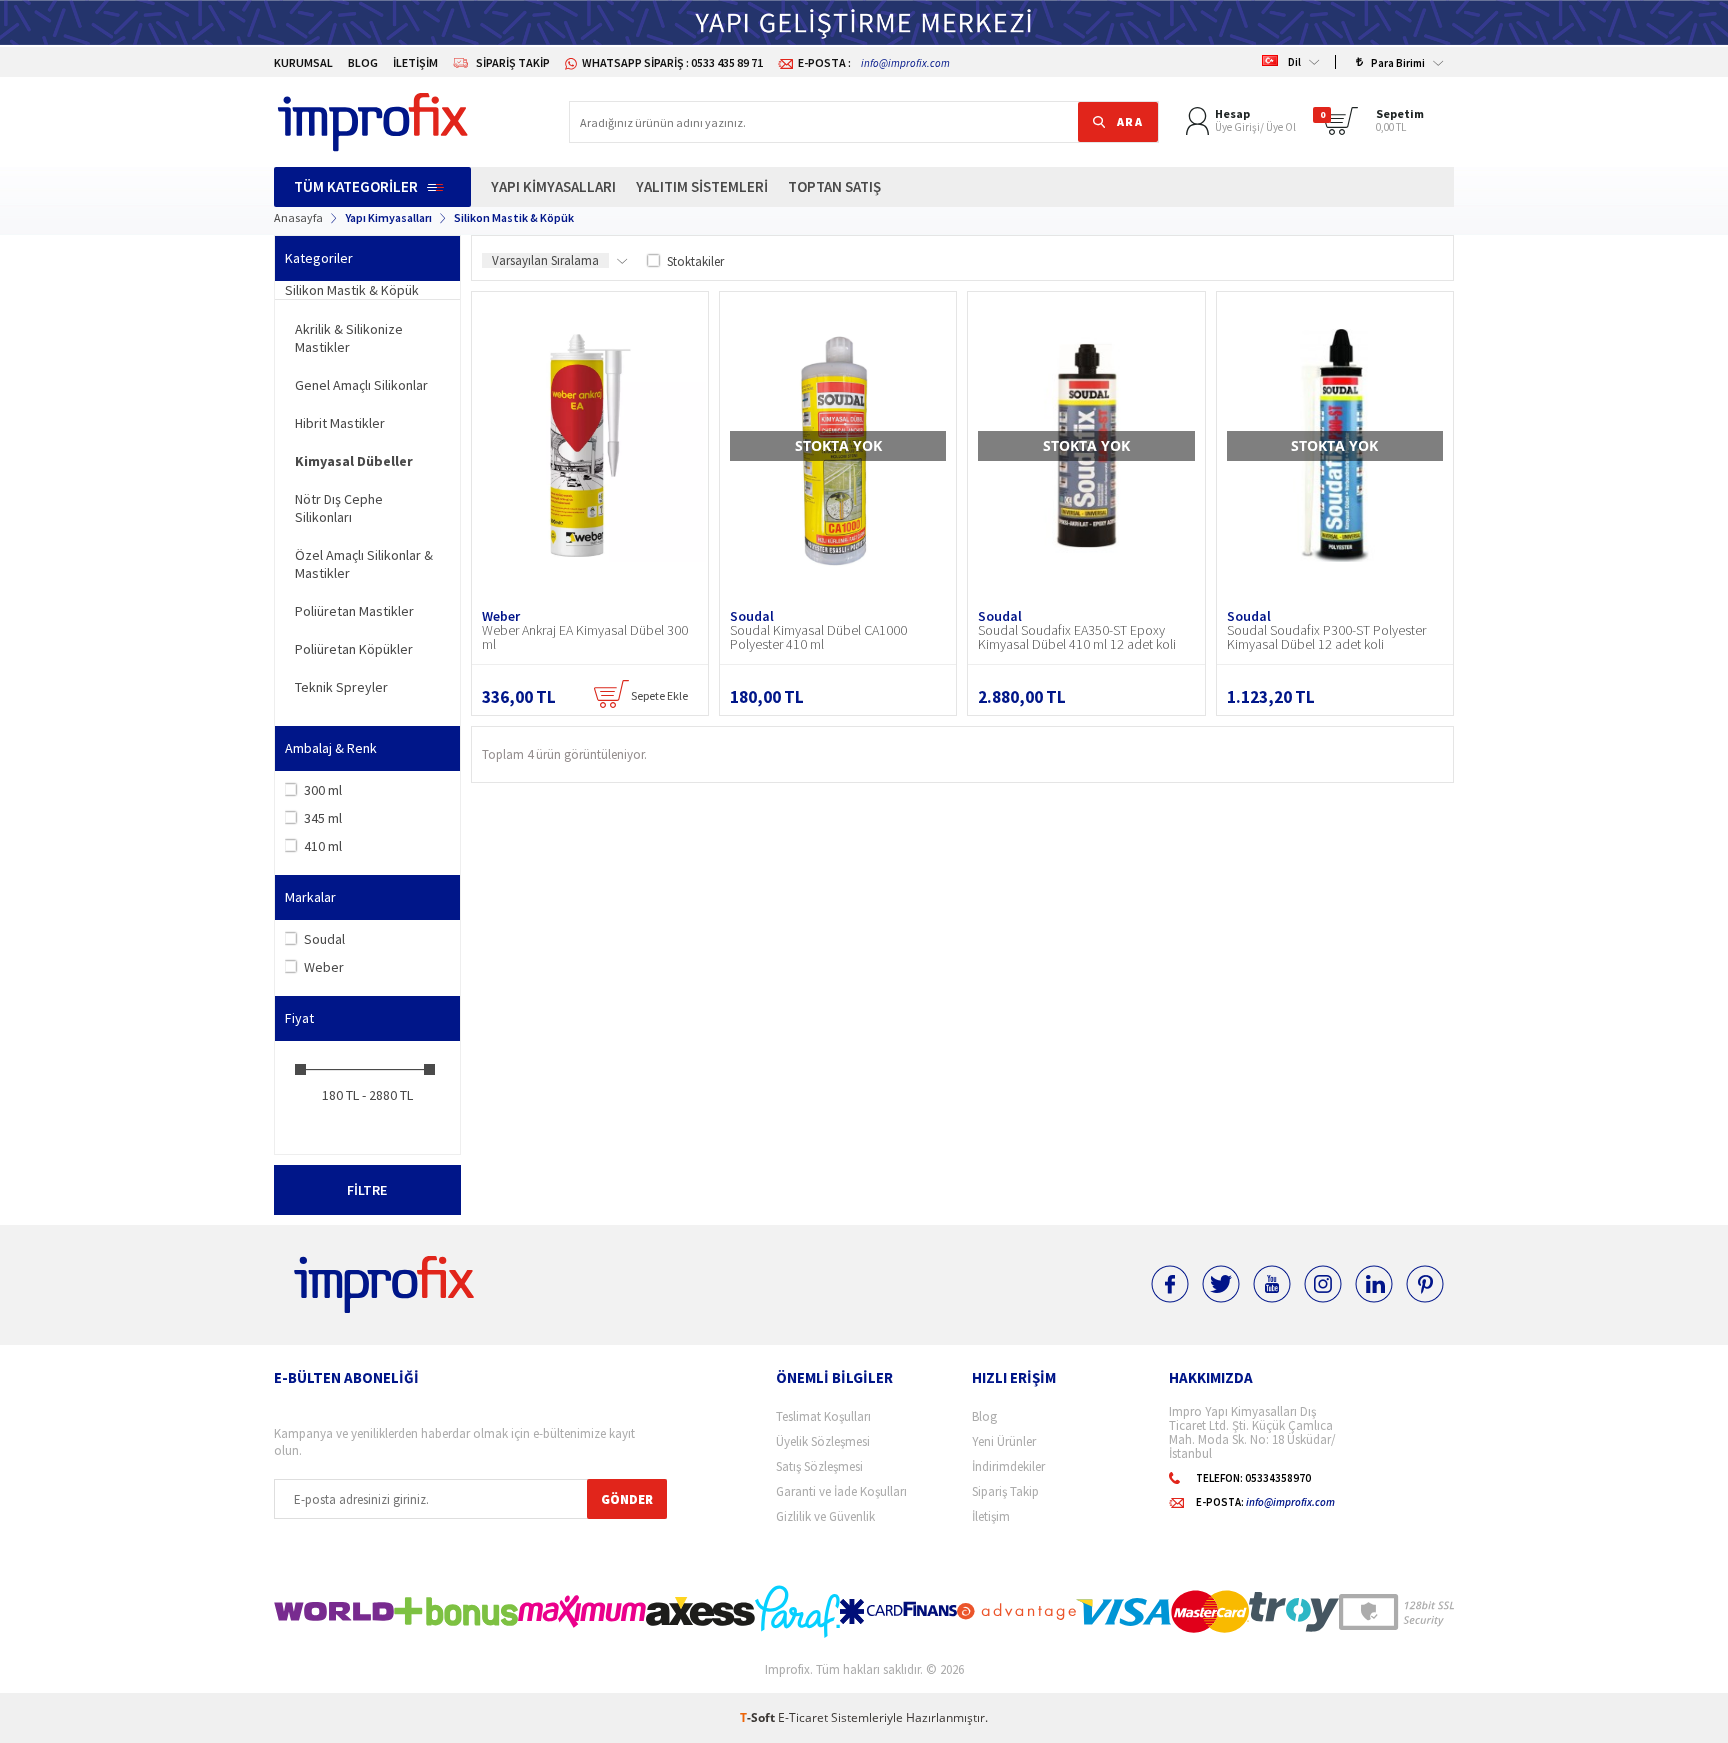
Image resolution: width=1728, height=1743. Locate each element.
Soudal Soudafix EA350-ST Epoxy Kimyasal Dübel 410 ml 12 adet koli (1077, 637)
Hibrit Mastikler (340, 423)
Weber (324, 967)
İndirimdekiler (1008, 1466)
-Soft (759, 1717)
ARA (1130, 121)
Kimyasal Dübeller (354, 461)
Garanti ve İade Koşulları (841, 1491)
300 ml (323, 790)
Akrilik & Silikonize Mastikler (349, 338)
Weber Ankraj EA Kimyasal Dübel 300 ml (585, 637)
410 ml (323, 846)
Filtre (367, 1190)
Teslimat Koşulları (823, 1416)
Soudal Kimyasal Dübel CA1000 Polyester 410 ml (818, 637)
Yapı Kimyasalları (553, 186)
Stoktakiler (695, 261)
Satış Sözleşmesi (819, 1466)
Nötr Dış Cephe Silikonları (339, 508)
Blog (363, 62)
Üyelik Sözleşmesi (823, 1441)
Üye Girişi (1237, 127)
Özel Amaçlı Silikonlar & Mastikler (364, 564)
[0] (1344, 130)
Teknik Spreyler (341, 687)
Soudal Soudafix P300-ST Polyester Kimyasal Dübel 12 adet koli (1326, 637)
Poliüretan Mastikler (354, 611)
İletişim (415, 62)
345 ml (323, 818)
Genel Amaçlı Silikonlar (361, 385)
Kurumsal (303, 62)
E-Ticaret (803, 1717)
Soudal (324, 939)
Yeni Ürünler (1004, 1441)
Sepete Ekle (658, 695)
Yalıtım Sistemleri (702, 186)
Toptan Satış (834, 186)
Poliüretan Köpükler (354, 649)
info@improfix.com (905, 63)
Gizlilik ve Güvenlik (825, 1516)
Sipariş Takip (513, 62)
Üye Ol (1281, 127)
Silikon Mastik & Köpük (352, 290)
